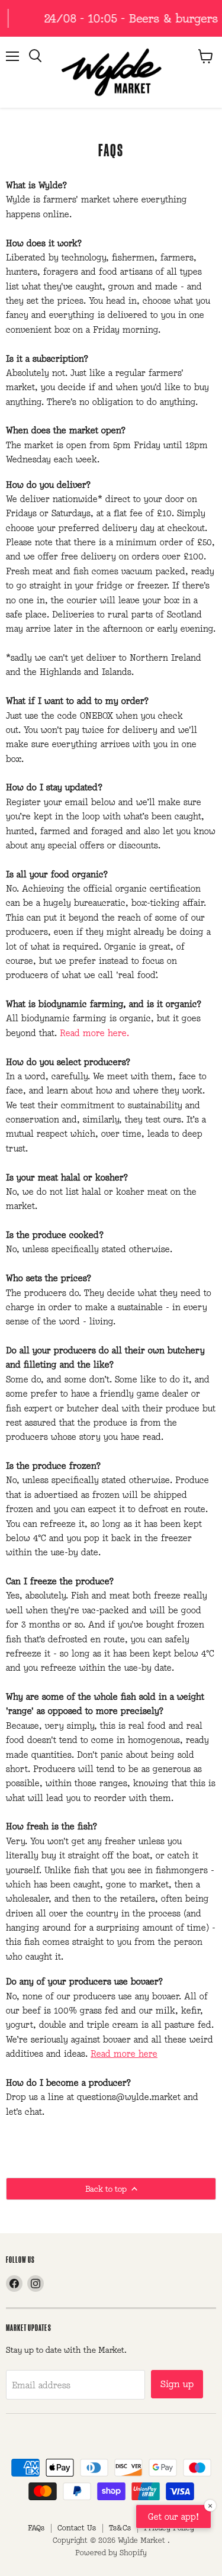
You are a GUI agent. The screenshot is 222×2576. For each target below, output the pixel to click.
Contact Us (77, 2528)
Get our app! (173, 2516)
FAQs (36, 2528)
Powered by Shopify (111, 2553)
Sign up (177, 2384)
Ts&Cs (120, 2528)
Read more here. (94, 1033)
